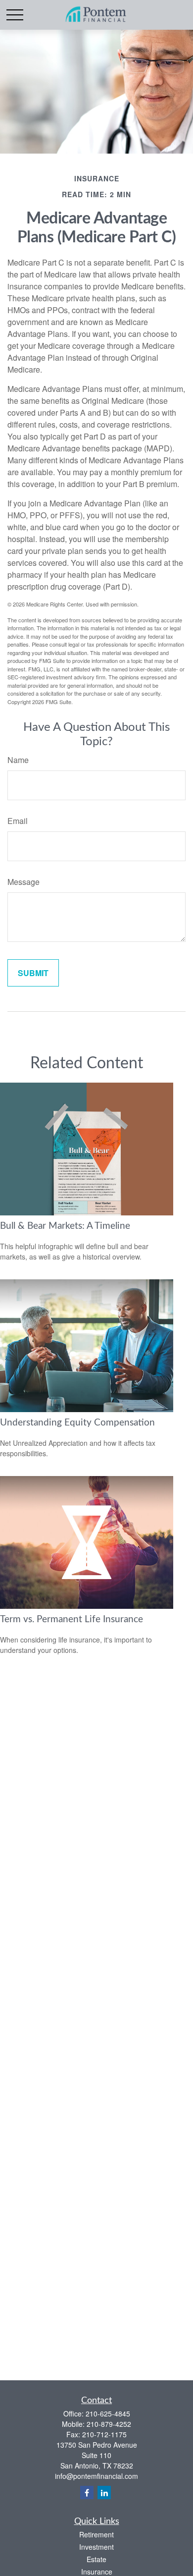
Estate (96, 2559)
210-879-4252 (109, 2424)
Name (18, 760)
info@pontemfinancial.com (96, 2476)
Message (24, 882)
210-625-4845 (108, 2413)
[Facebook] (87, 2493)
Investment (96, 2547)
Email (18, 821)
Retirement (96, 2534)
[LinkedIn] (104, 2493)
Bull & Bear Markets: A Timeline (65, 1226)
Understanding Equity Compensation (77, 1423)
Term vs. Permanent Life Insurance (72, 1619)
